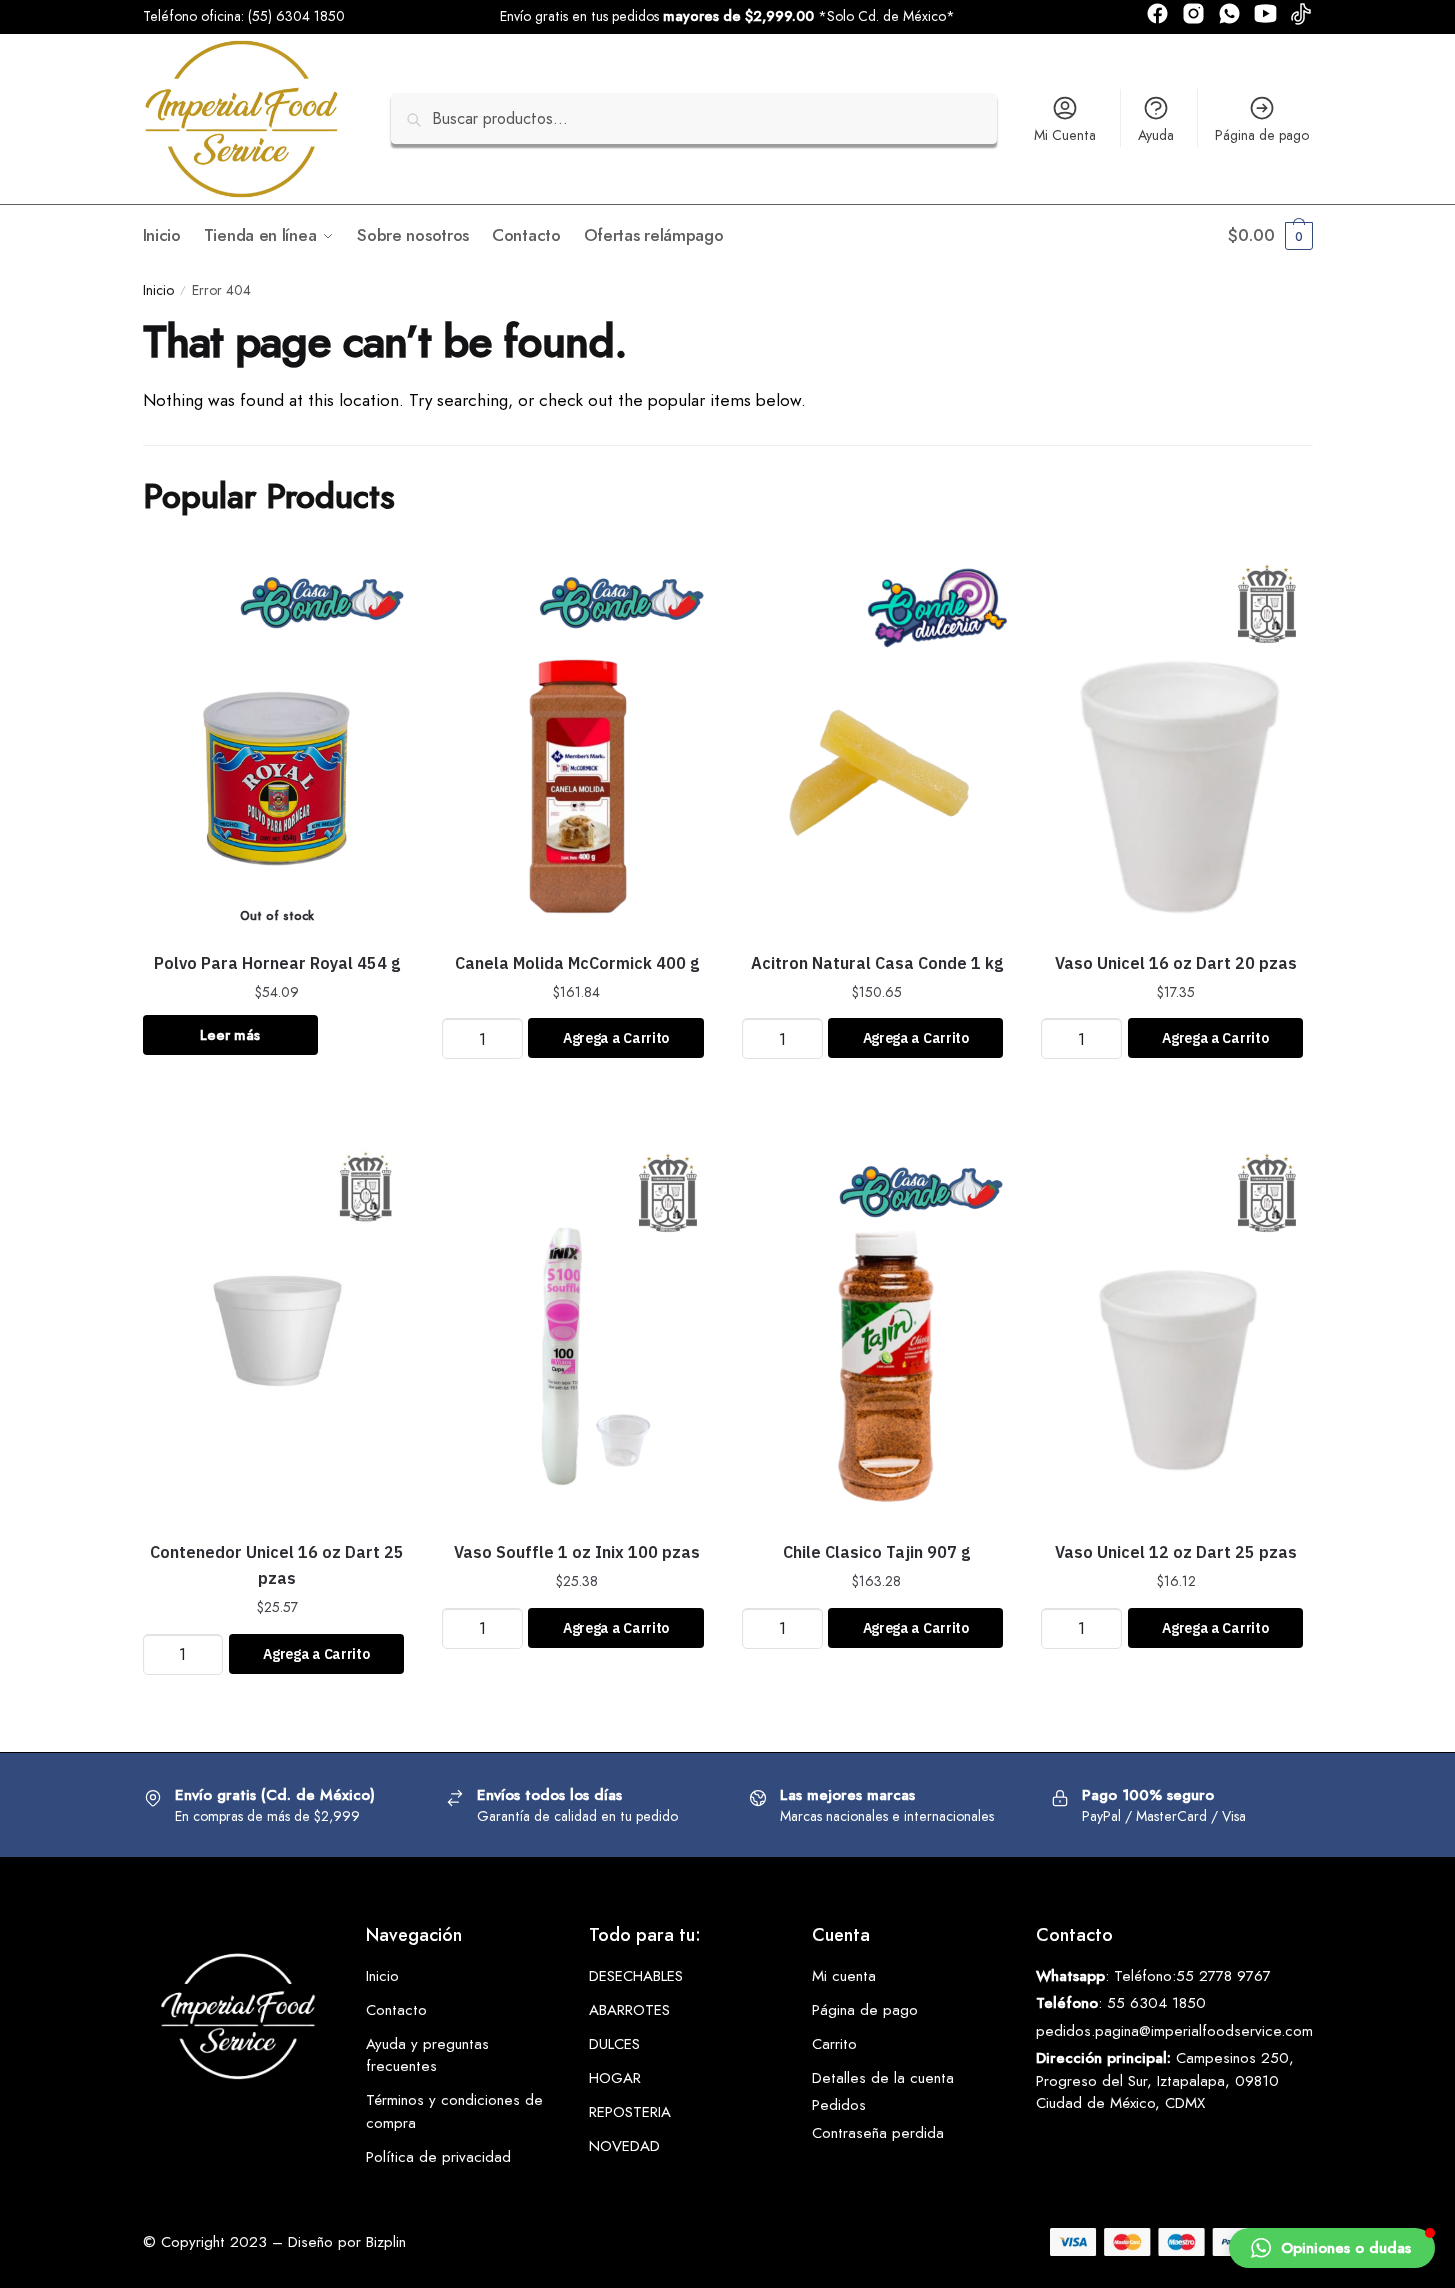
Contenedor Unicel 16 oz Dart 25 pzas (277, 1565)
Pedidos (839, 2105)
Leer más (230, 1035)
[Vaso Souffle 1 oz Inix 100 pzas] (577, 1331)
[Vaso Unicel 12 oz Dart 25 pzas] (1176, 1331)
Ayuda (1156, 135)
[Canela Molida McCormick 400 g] (577, 742)
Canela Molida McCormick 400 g (577, 963)
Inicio (158, 290)
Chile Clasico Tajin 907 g (876, 1552)
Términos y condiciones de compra (454, 2111)
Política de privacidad (438, 2157)
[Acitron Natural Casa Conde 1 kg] (877, 742)
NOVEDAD (624, 2146)
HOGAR (615, 2078)
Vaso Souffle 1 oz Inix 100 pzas (577, 1552)
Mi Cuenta (1065, 135)
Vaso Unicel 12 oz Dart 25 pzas (1176, 1552)
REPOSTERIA (630, 2112)
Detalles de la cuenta (883, 2078)
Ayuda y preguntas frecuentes (427, 2055)
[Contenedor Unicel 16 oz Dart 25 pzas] (278, 1331)
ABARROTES (629, 2010)
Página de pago (1262, 135)
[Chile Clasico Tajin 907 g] (877, 1331)
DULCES (614, 2044)
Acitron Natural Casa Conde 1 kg (877, 963)
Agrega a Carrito (616, 1038)
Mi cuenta (844, 1976)
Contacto (396, 2010)
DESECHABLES (636, 1976)
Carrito (834, 2044)
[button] (1332, 2248)
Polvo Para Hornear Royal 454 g (277, 963)
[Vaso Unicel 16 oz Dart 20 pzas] (1176, 742)
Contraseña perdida (878, 2133)
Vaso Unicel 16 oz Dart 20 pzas (1176, 963)
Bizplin (386, 2242)
